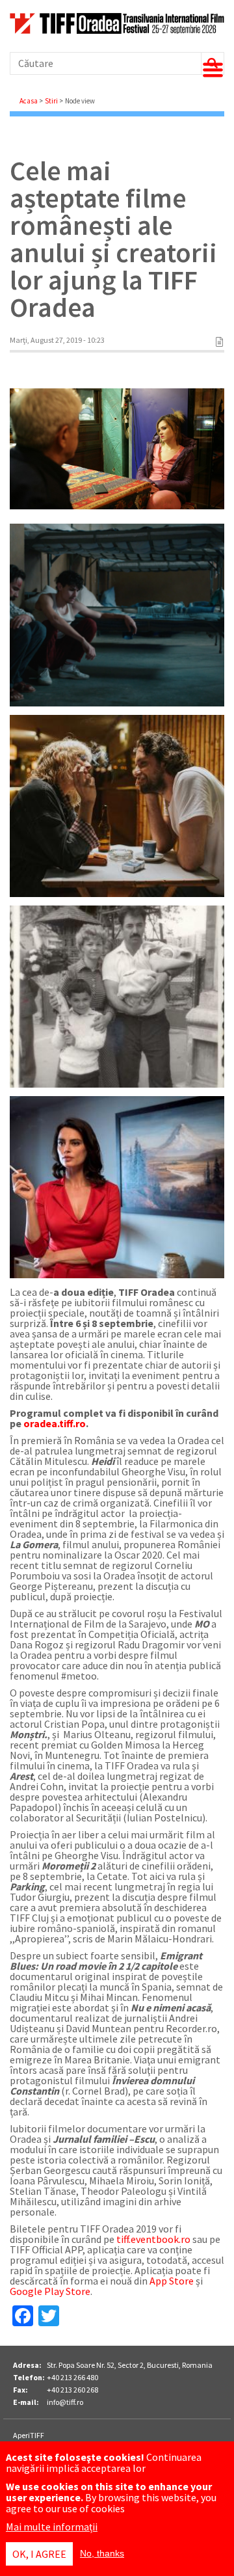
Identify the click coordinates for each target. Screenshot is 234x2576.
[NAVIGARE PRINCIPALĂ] (213, 70)
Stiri (51, 101)
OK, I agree (39, 2554)
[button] (117, 615)
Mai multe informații (52, 2527)
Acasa (29, 101)
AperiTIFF (29, 2435)
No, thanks (102, 2553)
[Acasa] (117, 30)
